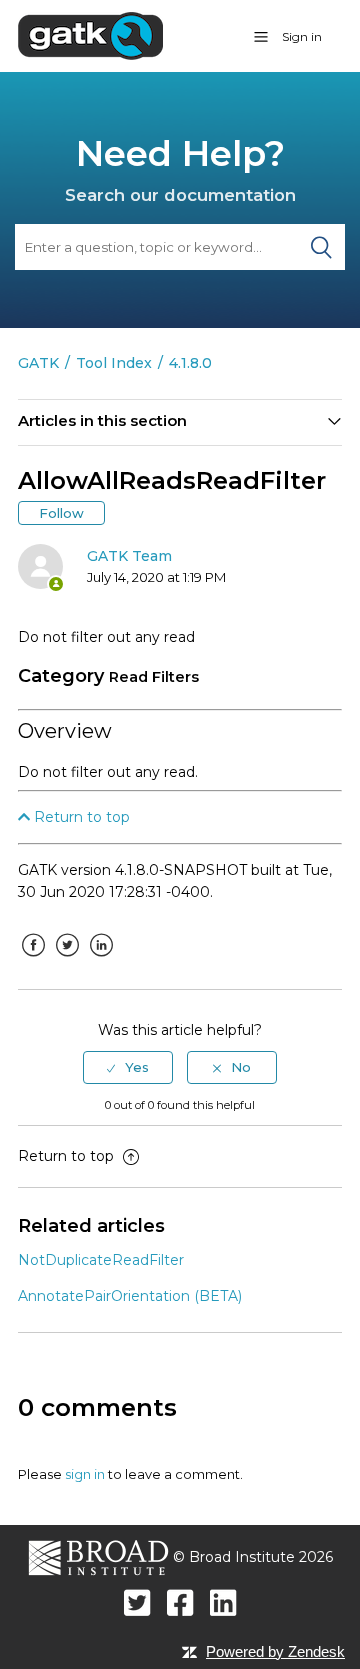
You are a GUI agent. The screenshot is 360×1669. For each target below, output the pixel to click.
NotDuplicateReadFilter (101, 1260)
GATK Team (129, 556)
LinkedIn (101, 960)
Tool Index (114, 363)
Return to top (80, 817)
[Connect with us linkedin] (223, 1602)
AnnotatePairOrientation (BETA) (130, 1296)
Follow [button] (61, 513)
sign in (85, 1474)
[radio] (128, 1067)
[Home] (90, 35)
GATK (38, 363)
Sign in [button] (302, 36)
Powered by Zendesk (275, 1651)
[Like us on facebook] (180, 1602)
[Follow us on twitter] (137, 1602)
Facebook (33, 960)
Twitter (67, 960)
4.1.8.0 (190, 363)
